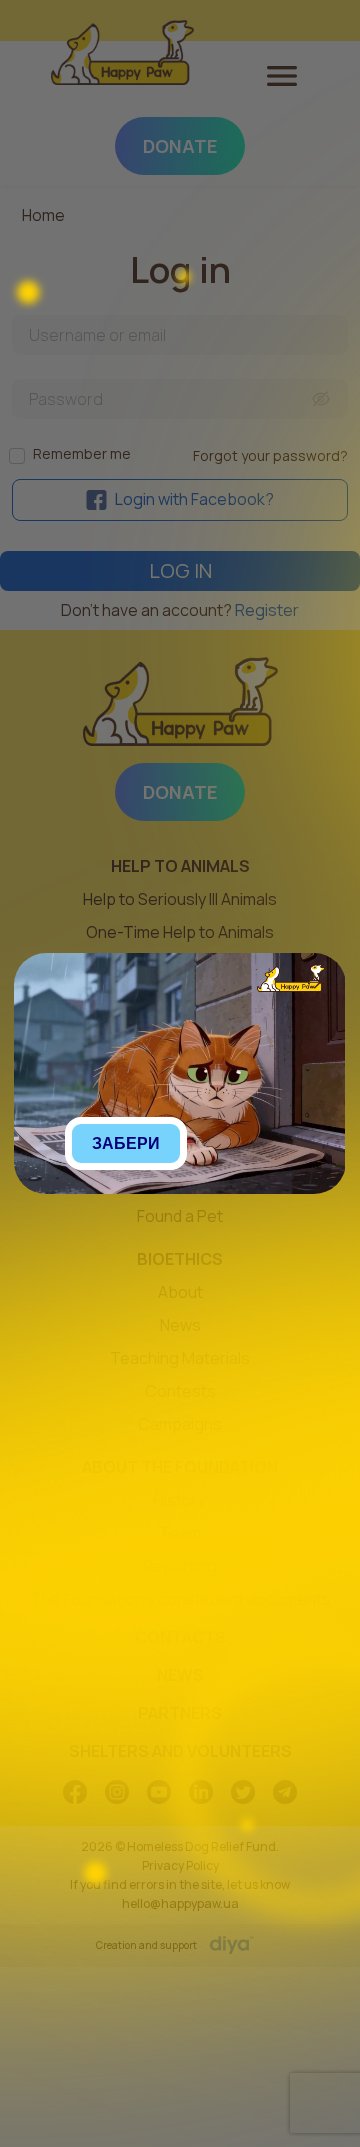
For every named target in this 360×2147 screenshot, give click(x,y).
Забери (126, 1143)
